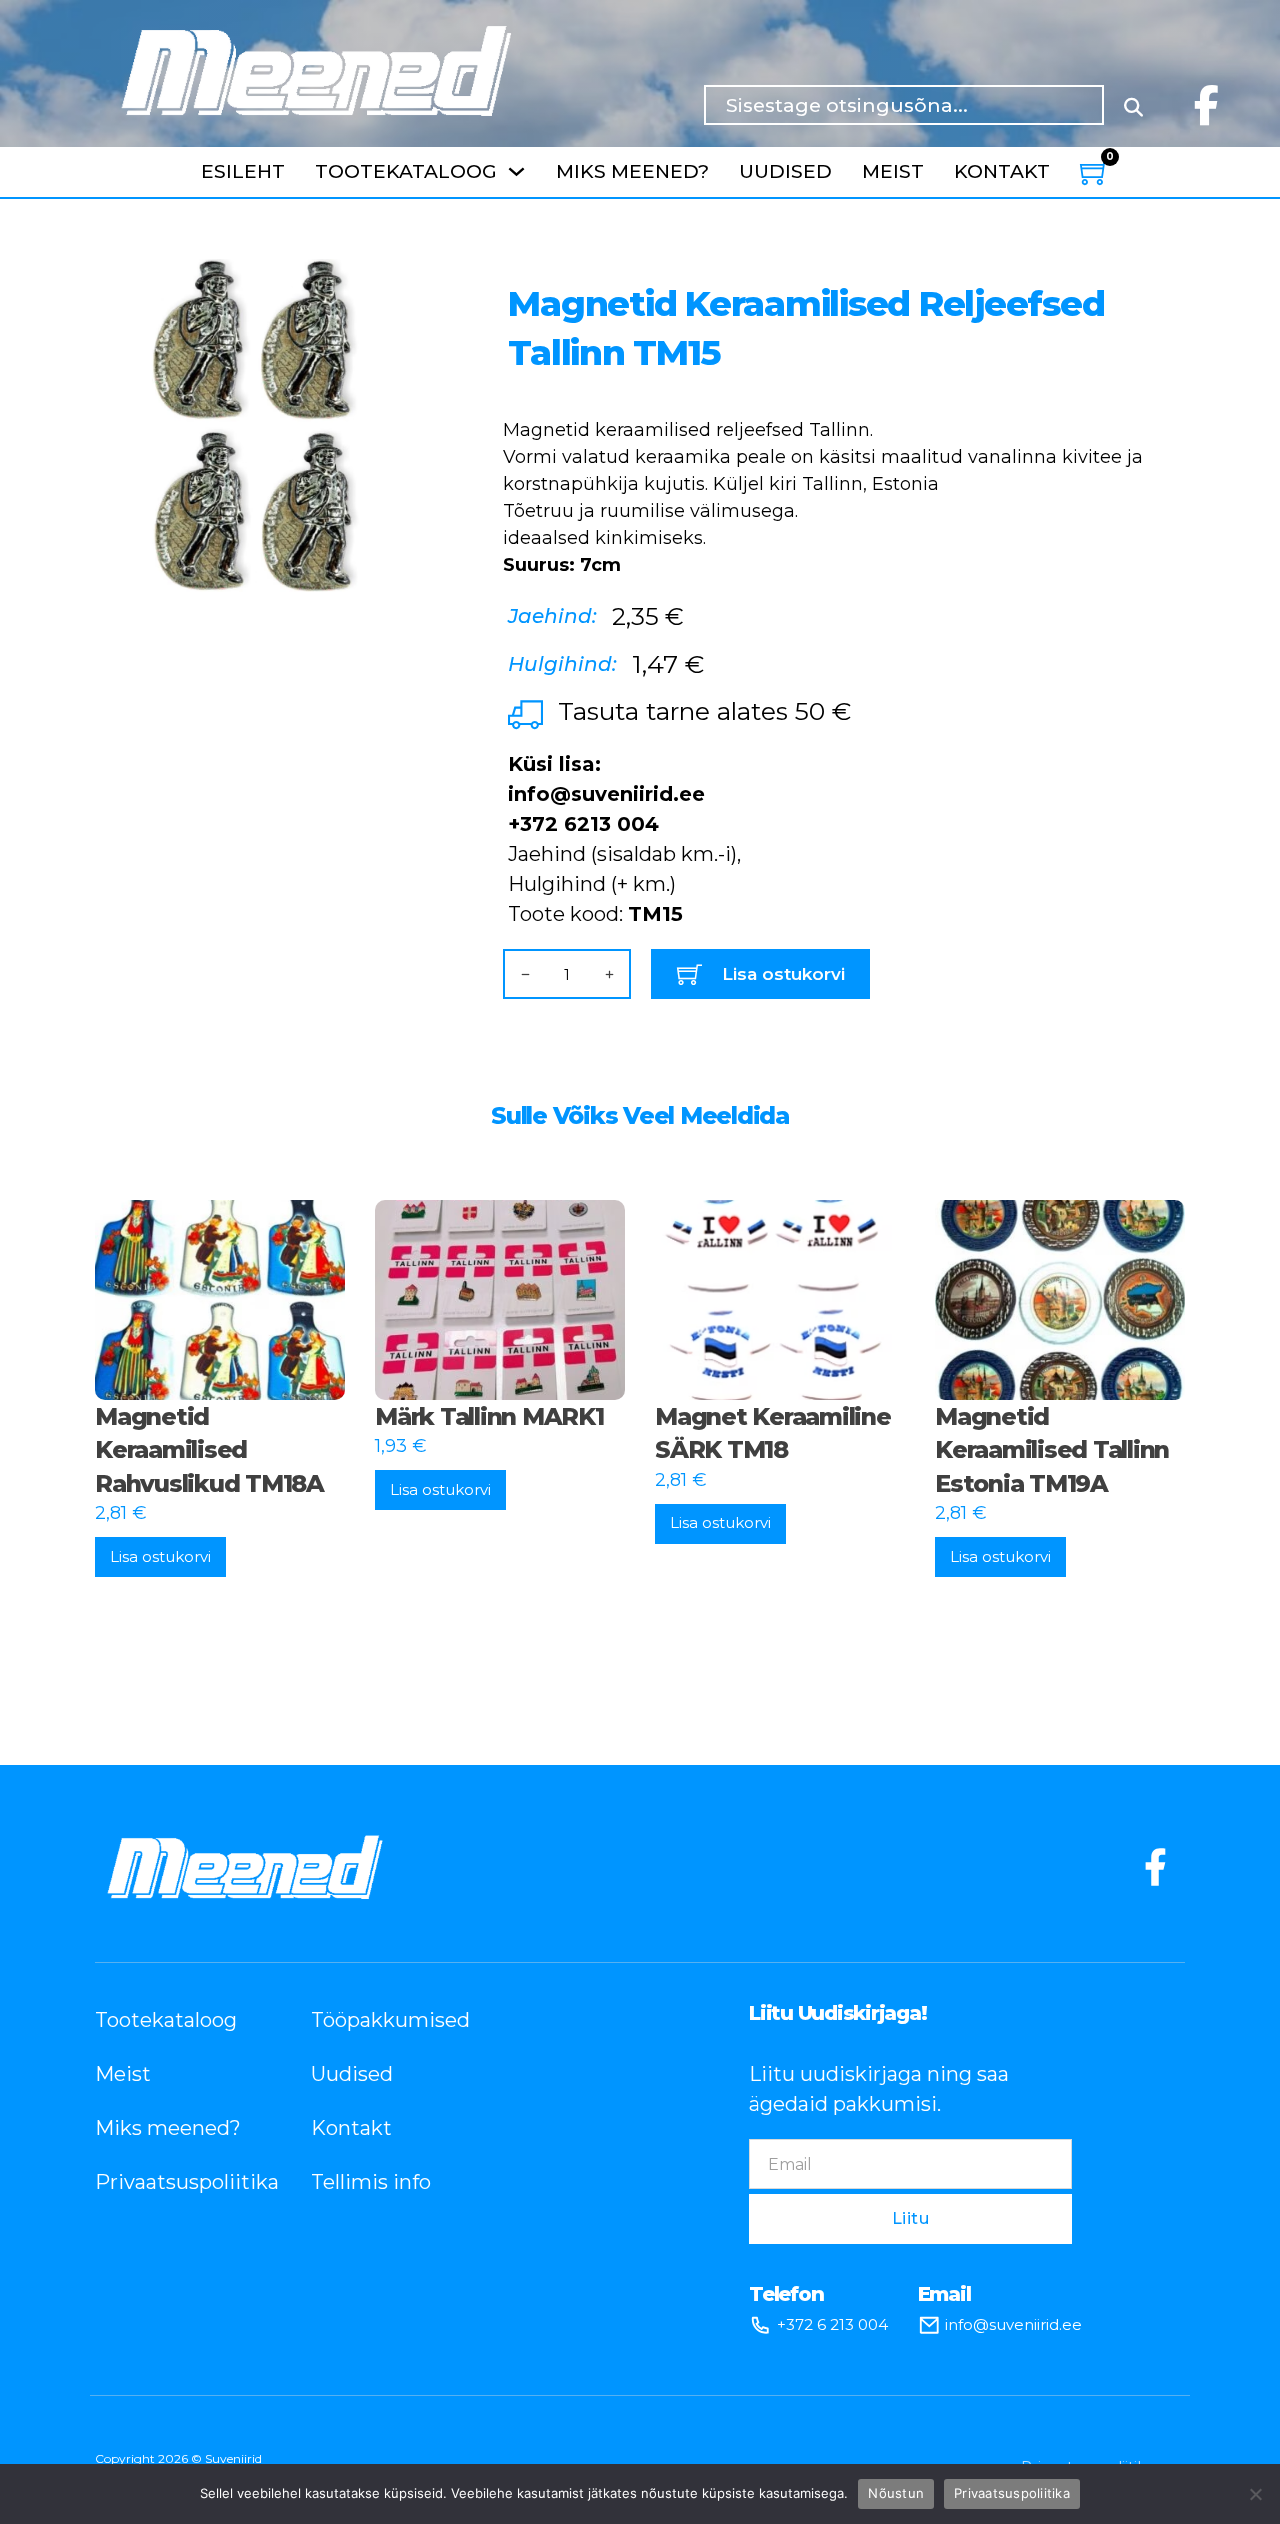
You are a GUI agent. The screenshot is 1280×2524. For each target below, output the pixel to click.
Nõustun (896, 2493)
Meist (893, 171)
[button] (406, 286)
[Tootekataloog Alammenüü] (516, 171)
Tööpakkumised (389, 2020)
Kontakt (1002, 171)
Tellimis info (371, 2182)
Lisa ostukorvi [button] (160, 1556)
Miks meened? (632, 171)
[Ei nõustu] (1255, 2494)
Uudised (785, 171)
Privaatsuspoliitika (173, 2182)
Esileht (243, 171)
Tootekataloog (406, 171)
